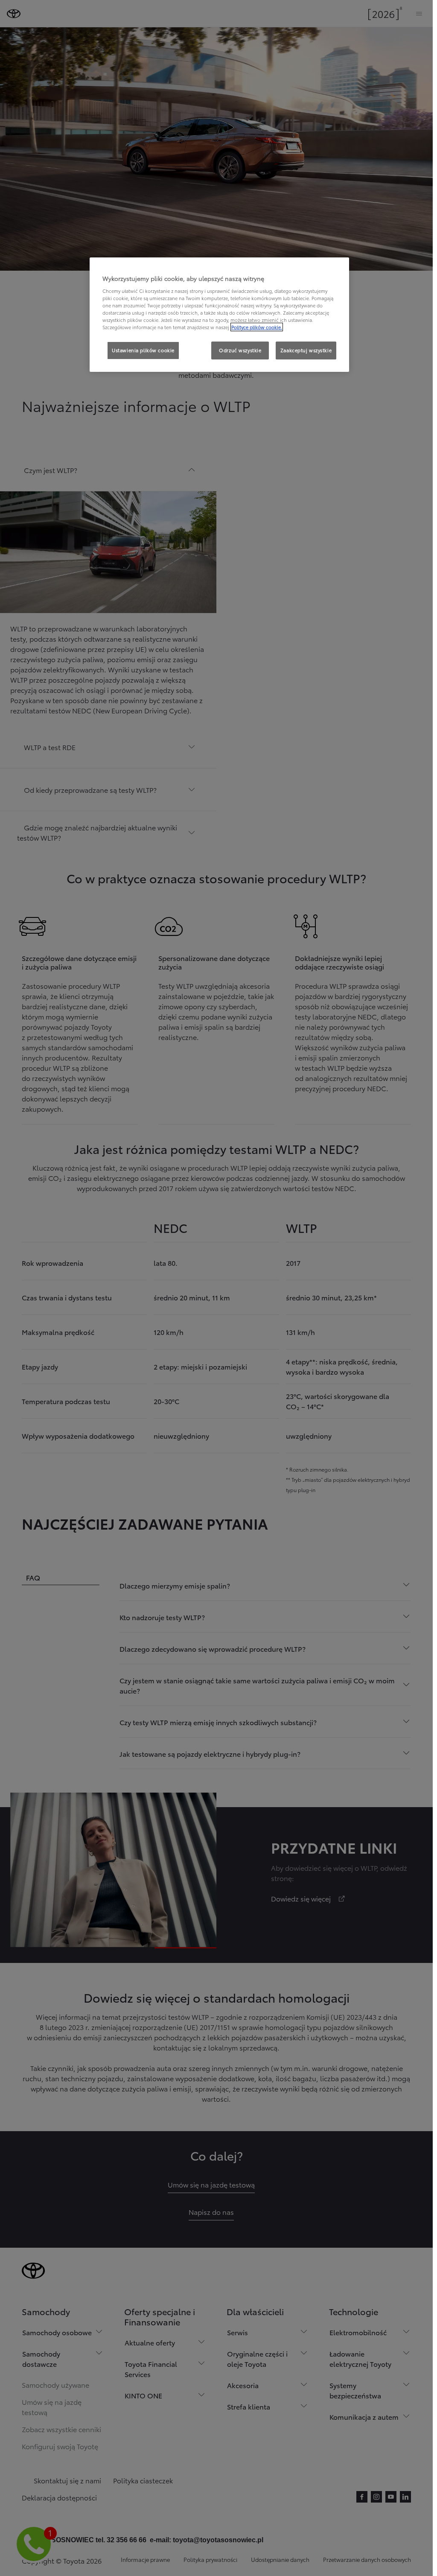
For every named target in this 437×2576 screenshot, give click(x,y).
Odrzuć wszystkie (240, 350)
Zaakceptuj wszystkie (306, 350)
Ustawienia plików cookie (143, 350)
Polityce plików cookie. (257, 327)
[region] (219, 315)
